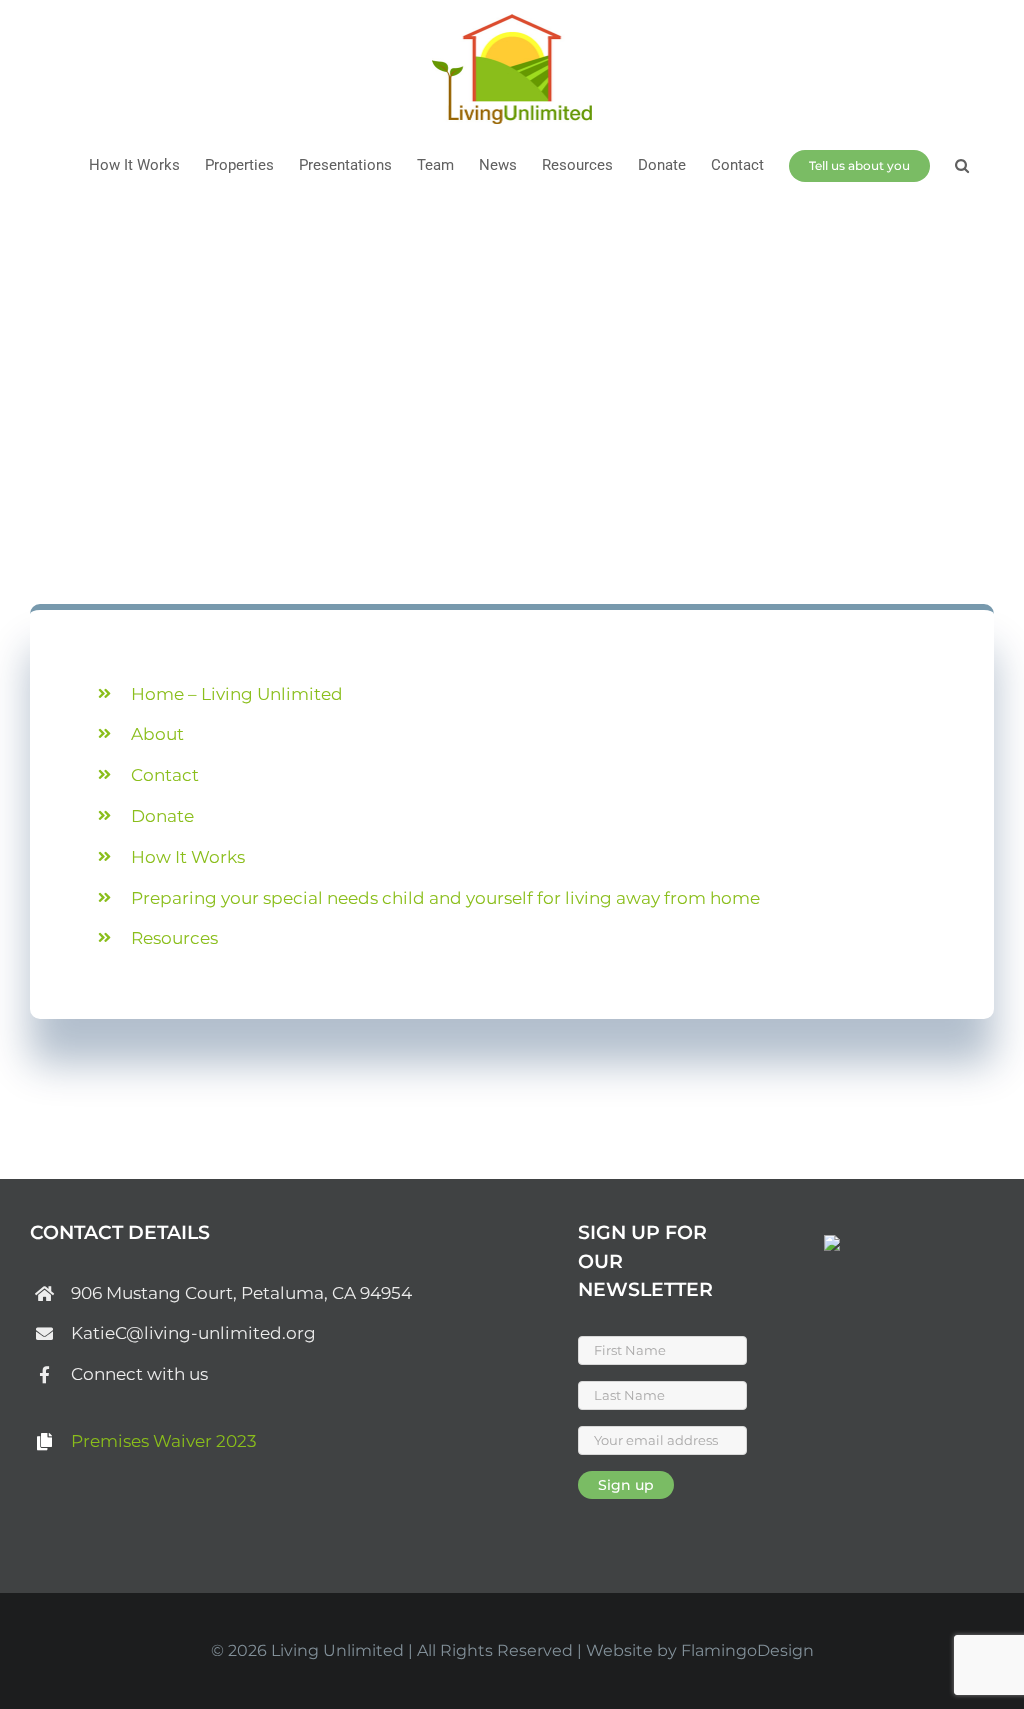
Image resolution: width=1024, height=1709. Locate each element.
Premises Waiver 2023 (164, 1441)
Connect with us (139, 1374)
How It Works (188, 857)
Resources (174, 938)
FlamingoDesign (747, 1650)
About (157, 734)
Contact (165, 775)
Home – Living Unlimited (237, 694)
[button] (962, 165)
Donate (162, 816)
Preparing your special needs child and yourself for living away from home (445, 898)
